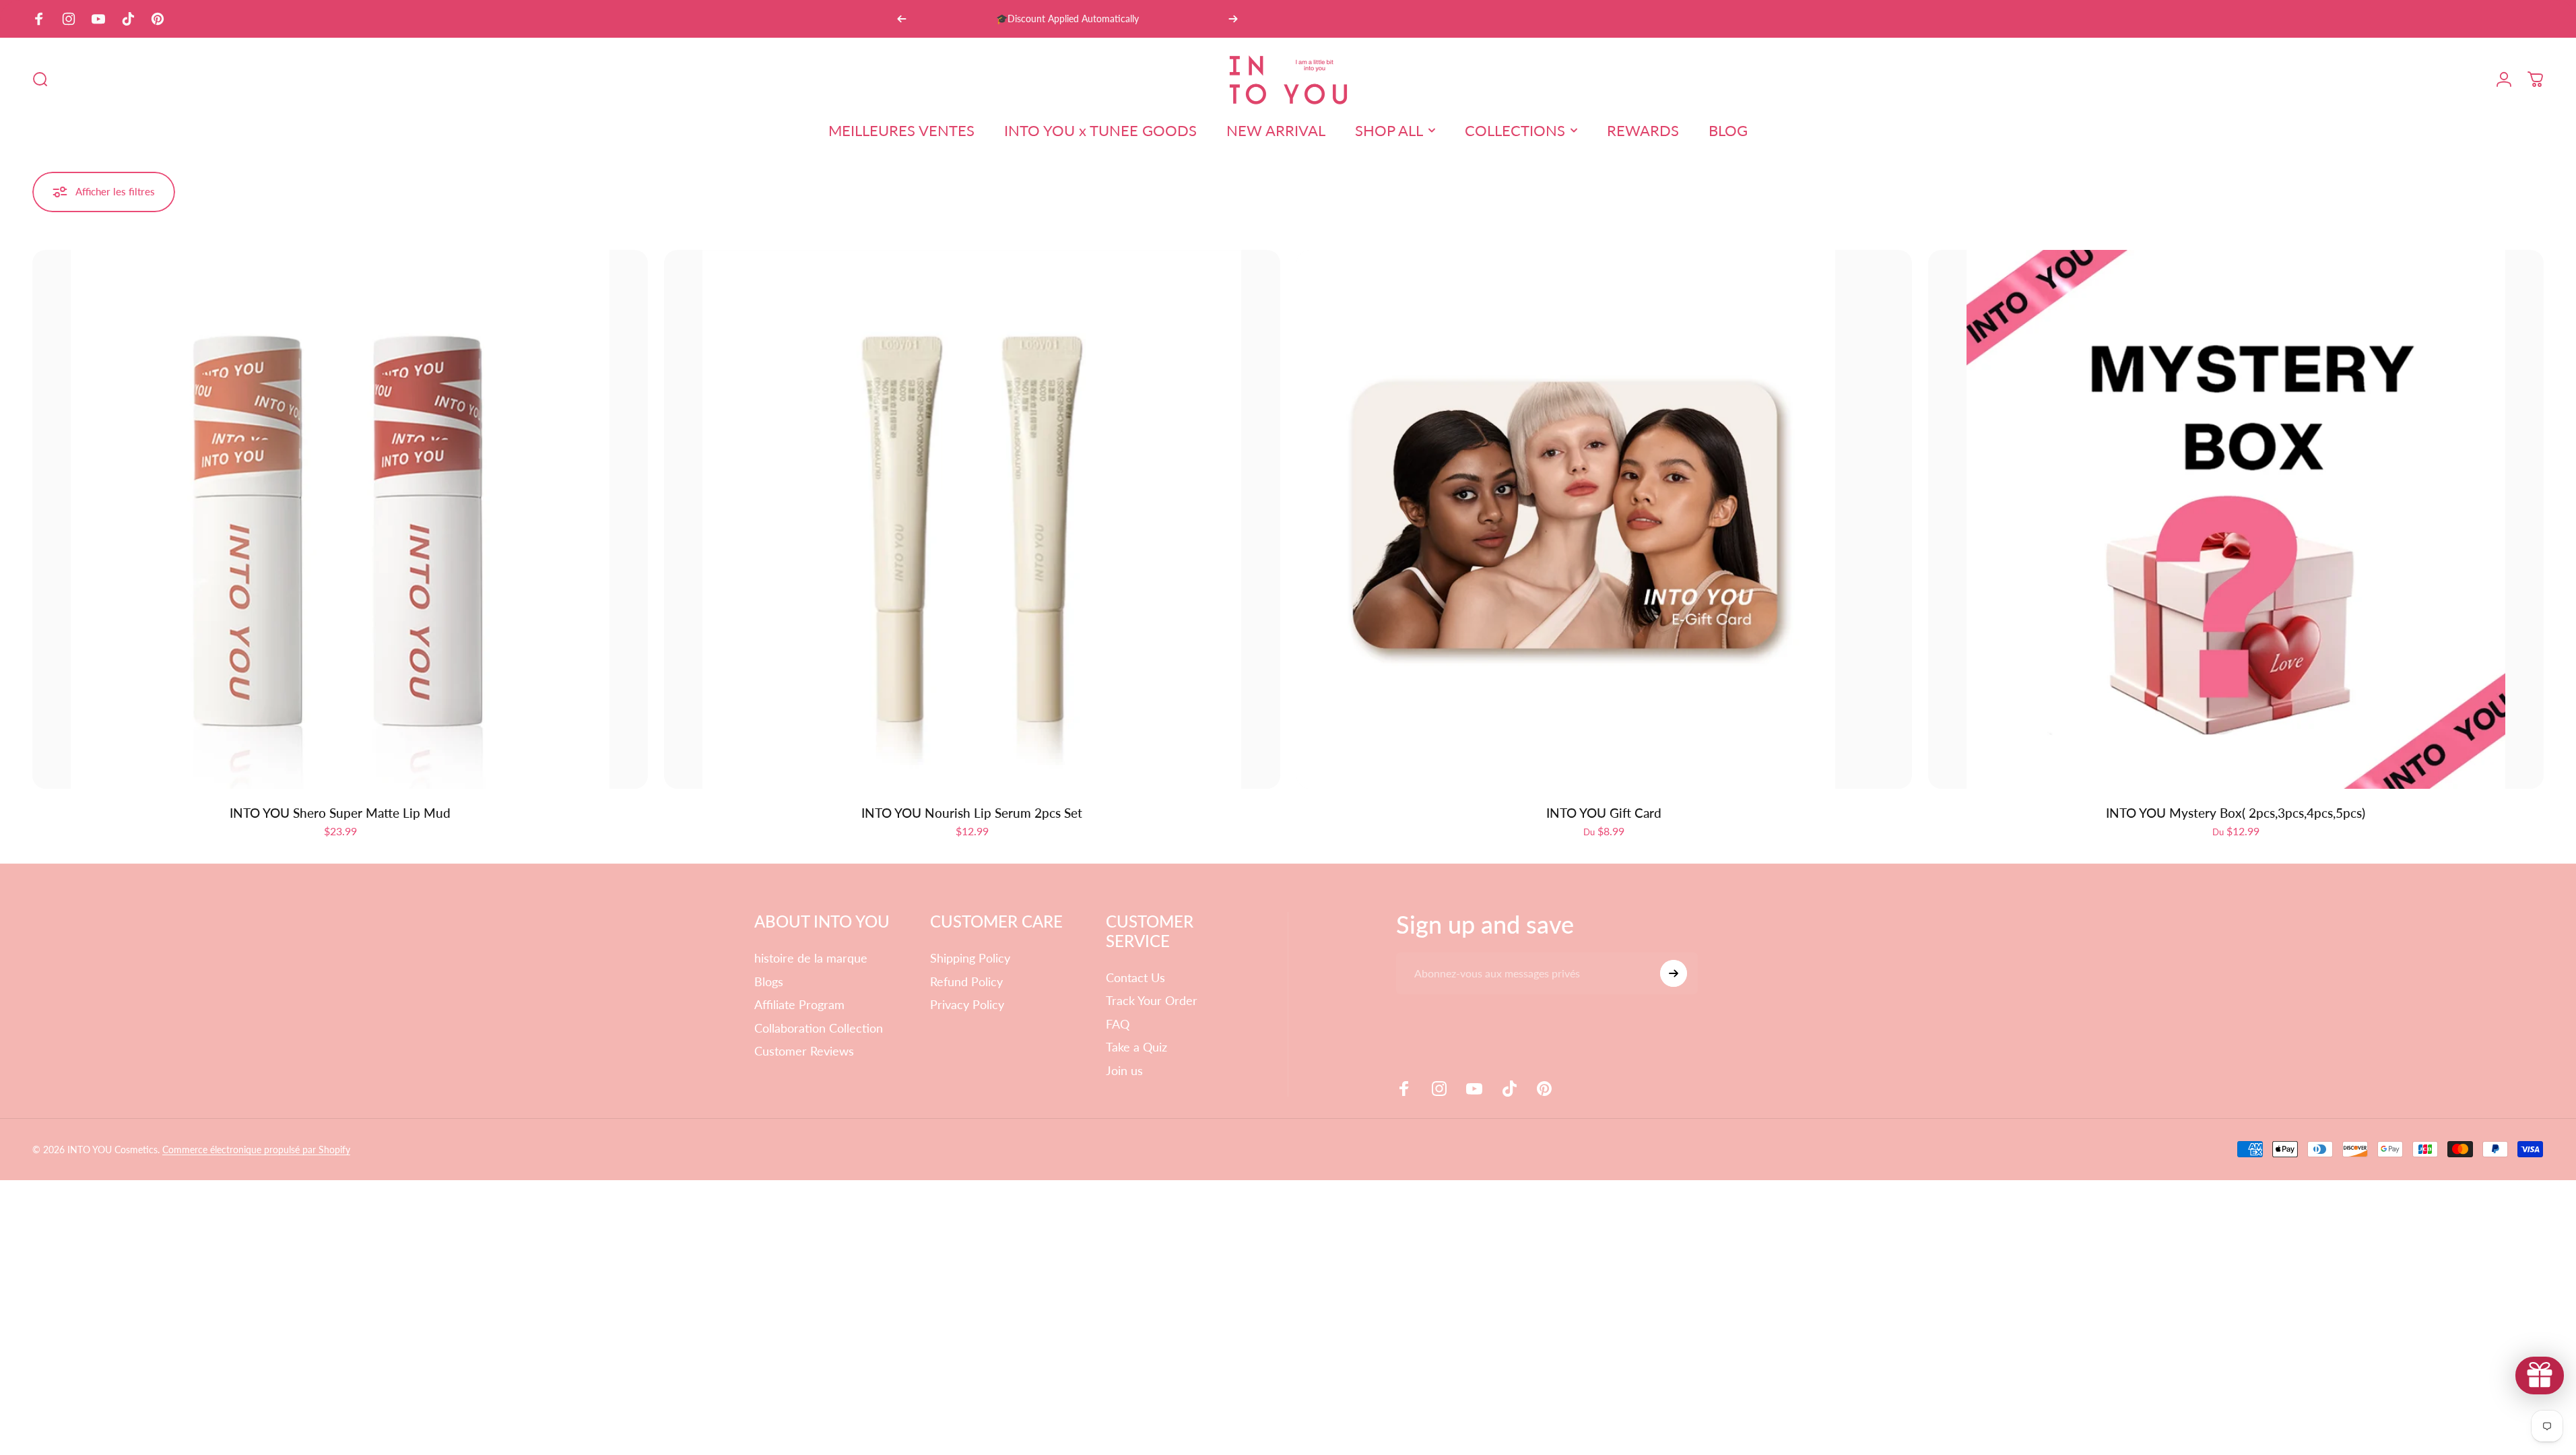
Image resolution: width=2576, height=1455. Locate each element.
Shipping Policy (970, 958)
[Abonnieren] (1674, 973)
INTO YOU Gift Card (1604, 813)
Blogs (769, 981)
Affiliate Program (799, 1004)
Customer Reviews (804, 1051)
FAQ (1118, 1024)
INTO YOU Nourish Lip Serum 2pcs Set (972, 813)
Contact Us (1135, 977)
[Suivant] (1233, 19)
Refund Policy (966, 981)
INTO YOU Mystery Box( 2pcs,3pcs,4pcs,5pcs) (2236, 813)
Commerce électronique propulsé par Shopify (256, 1150)
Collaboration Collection (819, 1028)
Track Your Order (1152, 1000)
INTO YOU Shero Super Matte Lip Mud (340, 813)
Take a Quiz (1136, 1047)
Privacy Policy (967, 1004)
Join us (1124, 1070)
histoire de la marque (811, 958)
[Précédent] (902, 19)
